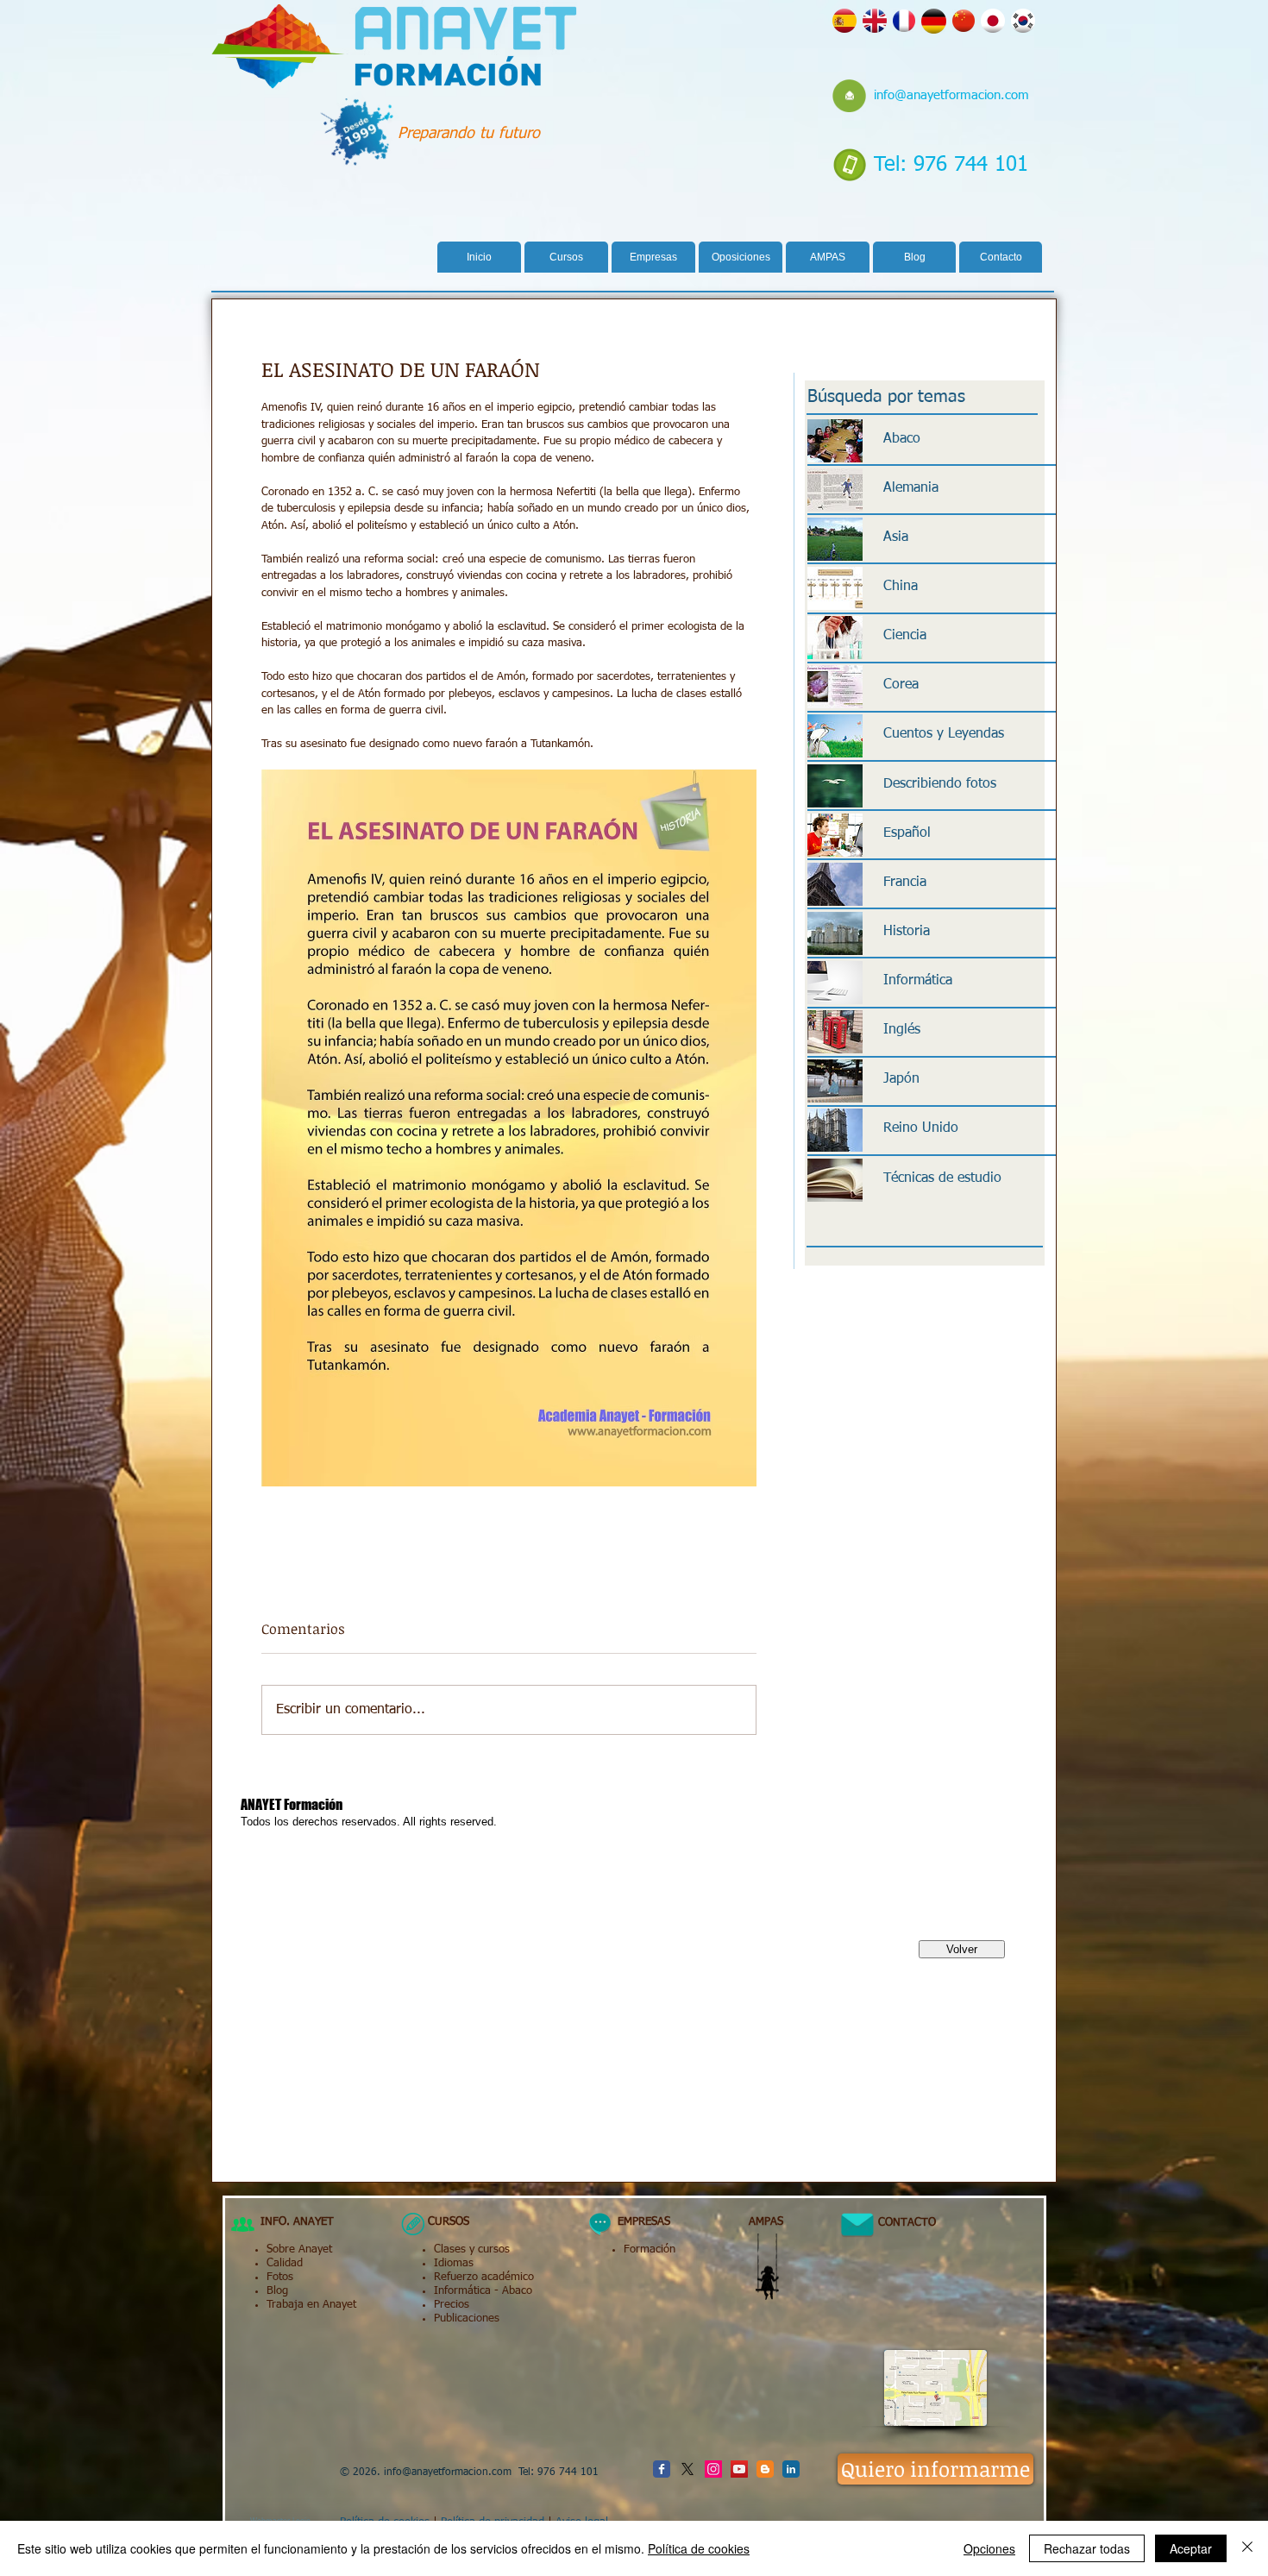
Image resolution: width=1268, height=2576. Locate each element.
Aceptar (1191, 2548)
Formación (650, 2249)
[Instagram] (713, 2469)
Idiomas (454, 2263)
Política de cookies (699, 2548)
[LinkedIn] (791, 2469)
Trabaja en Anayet (311, 2305)
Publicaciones (467, 2318)
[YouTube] (739, 2469)
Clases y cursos (472, 2249)
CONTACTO (900, 2223)
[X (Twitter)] (687, 2469)
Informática (462, 2291)
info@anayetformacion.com (951, 95)
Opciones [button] (989, 2548)
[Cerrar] (1247, 2548)
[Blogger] (765, 2469)
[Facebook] (662, 2469)
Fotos (280, 2277)
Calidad (285, 2263)
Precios (452, 2305)
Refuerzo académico (484, 2277)
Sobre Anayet (299, 2249)
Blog (277, 2291)
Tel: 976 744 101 (951, 165)
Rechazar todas (1087, 2548)
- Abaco (512, 2291)
